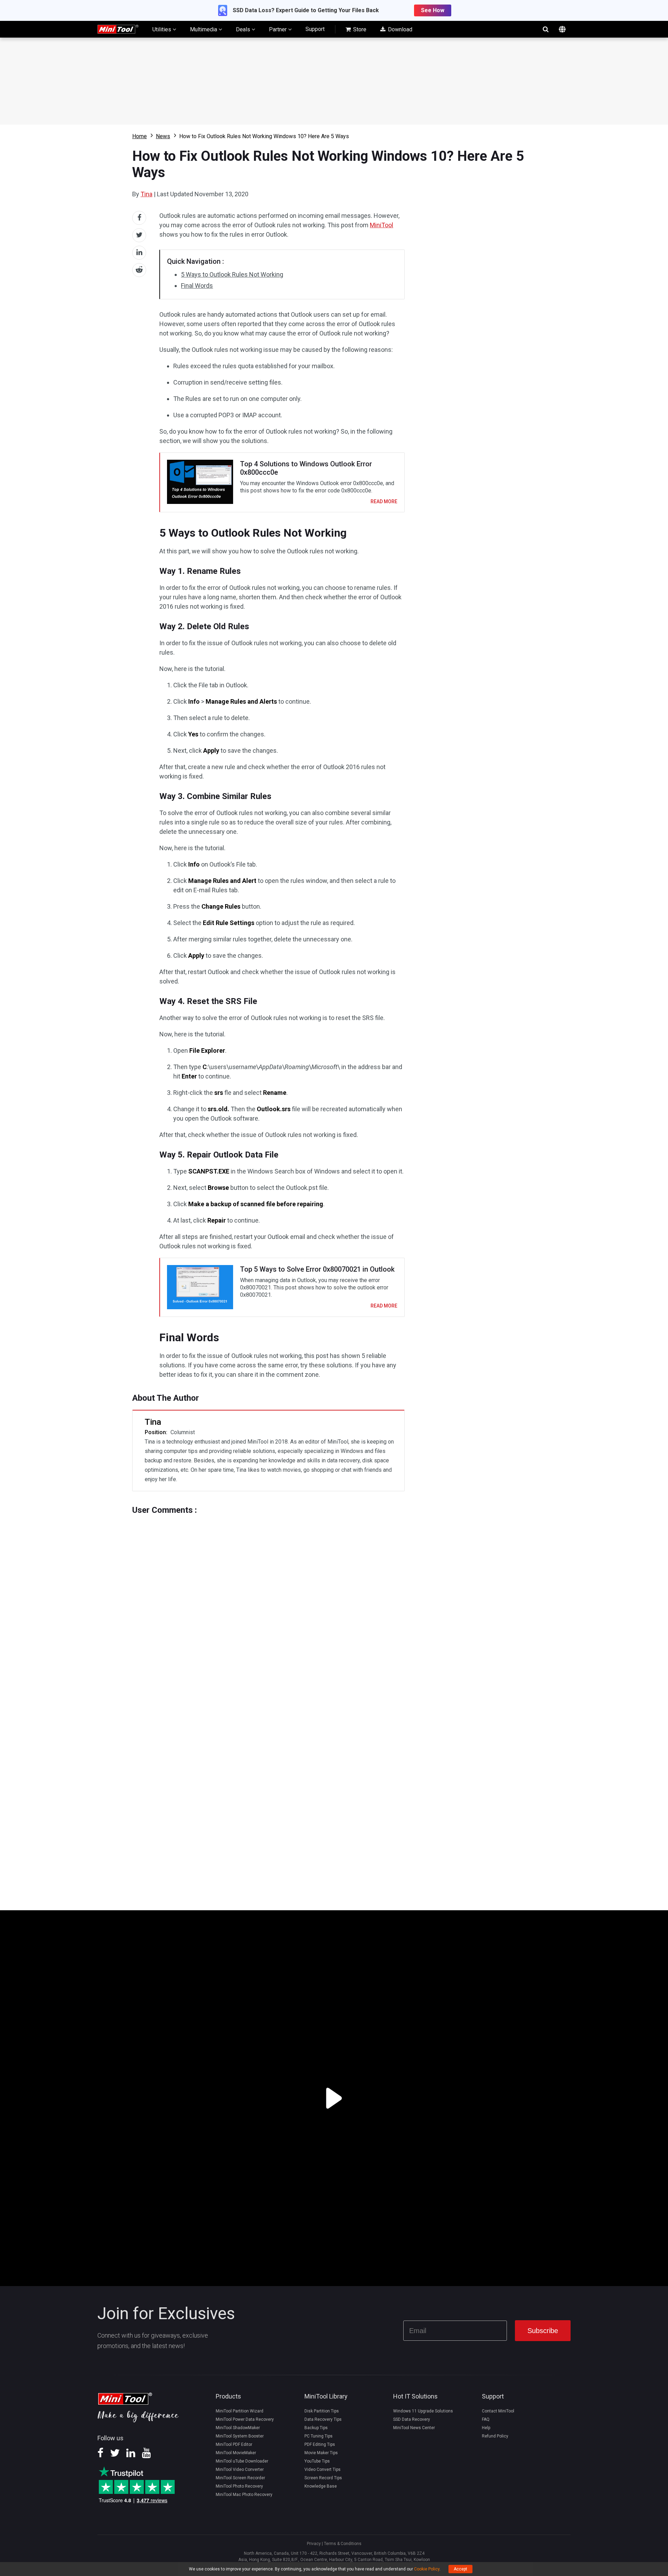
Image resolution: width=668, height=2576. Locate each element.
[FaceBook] (100, 2455)
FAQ (486, 2419)
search (546, 29)
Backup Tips (316, 2428)
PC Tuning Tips (319, 2436)
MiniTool (381, 225)
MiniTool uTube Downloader (242, 2461)
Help (486, 2428)
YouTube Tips (317, 2461)
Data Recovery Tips (323, 2419)
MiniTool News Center (414, 2428)
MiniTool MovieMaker (236, 2453)
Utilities (162, 29)
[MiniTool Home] (118, 29)
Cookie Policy (427, 2569)
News (163, 136)
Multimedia (204, 29)
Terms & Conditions (343, 2544)
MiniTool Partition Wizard (240, 2411)
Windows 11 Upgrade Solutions (423, 2411)
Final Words (197, 286)
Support (315, 29)
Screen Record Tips (323, 2478)
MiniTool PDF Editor (234, 2444)
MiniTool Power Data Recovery (245, 2419)
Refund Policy (495, 2436)
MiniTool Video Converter (240, 2470)
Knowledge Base (321, 2486)
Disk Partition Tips (322, 2411)
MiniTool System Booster (240, 2436)
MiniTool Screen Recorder (240, 2478)
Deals (244, 29)
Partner (279, 29)
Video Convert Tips (323, 2470)
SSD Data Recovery (412, 2419)
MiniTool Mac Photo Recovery (244, 2495)
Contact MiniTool (498, 2411)
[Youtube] (146, 2455)
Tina (146, 194)
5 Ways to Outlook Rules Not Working (232, 274)
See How (433, 10)
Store (359, 29)
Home (140, 136)
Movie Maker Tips (321, 2453)
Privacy (314, 2544)
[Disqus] (268, 1602)
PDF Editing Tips (320, 2444)
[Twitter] (115, 2455)
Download (399, 29)
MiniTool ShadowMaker (238, 2428)
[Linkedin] (131, 2455)
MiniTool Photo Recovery (239, 2486)
